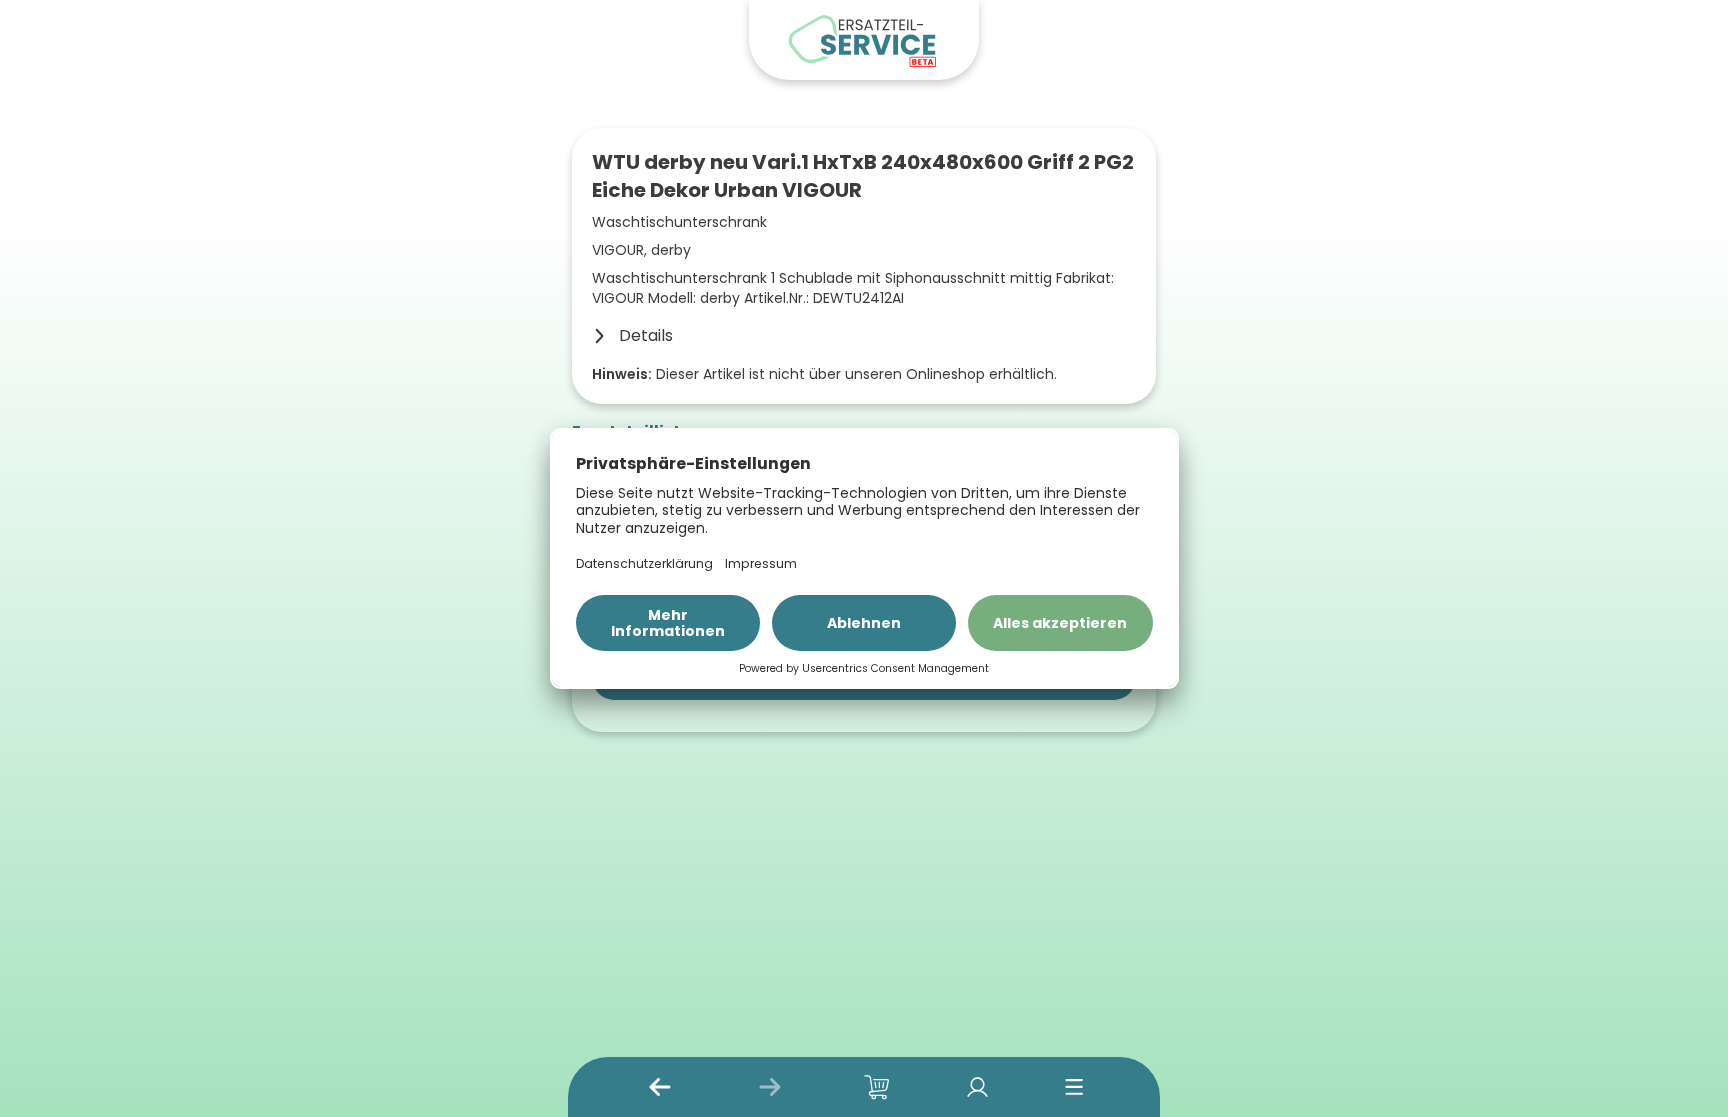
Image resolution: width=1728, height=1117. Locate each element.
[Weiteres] (1074, 1087)
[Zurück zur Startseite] (864, 40)
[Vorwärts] (770, 1087)
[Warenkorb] (877, 1087)
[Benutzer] (977, 1087)
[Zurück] (660, 1087)
